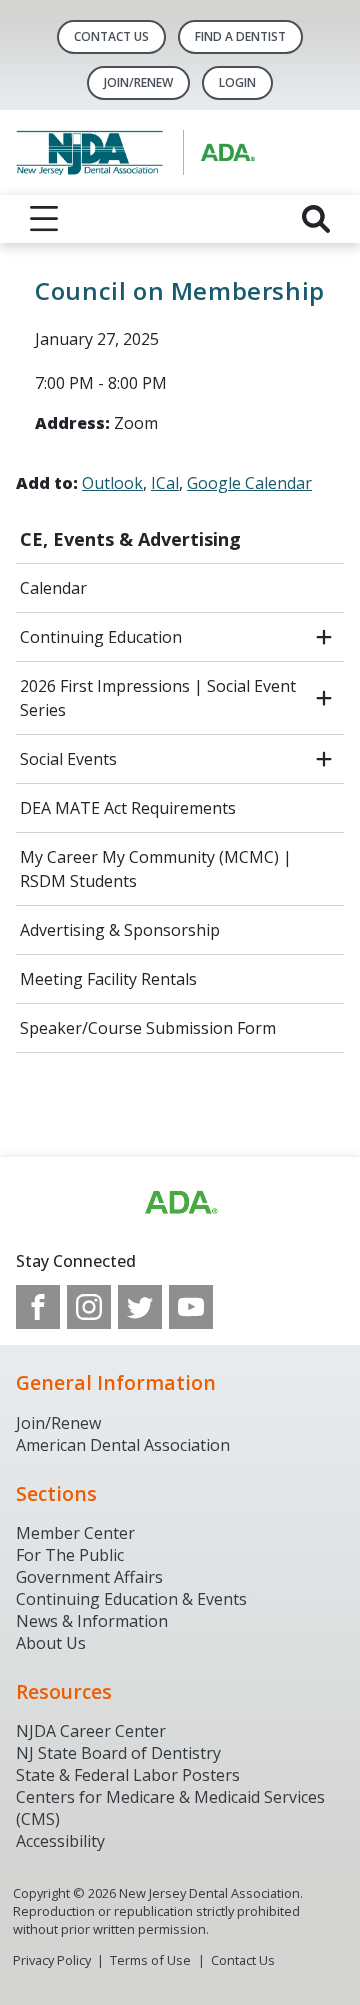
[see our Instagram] (89, 1307)
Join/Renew (138, 82)
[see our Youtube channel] (191, 1307)
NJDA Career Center (91, 1731)
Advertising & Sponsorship (120, 930)
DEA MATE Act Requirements (128, 808)
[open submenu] (324, 637)
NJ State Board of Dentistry (118, 1753)
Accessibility (60, 1841)
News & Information (92, 1621)
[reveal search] (316, 219)
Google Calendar (249, 483)
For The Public (70, 1555)
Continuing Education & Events (131, 1599)
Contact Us (111, 36)
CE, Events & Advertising (130, 539)
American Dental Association (123, 1445)
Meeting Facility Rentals (108, 979)
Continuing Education (101, 637)
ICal (165, 483)
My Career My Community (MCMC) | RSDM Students (156, 869)
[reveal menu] (44, 219)
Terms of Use (150, 1960)
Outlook (112, 483)
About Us (51, 1643)
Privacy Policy (52, 1960)
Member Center (75, 1533)
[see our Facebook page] (38, 1307)
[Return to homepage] (180, 152)
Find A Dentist (240, 36)
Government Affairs (89, 1577)
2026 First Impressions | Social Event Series (158, 698)
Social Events (68, 759)
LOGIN (237, 82)
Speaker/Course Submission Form (148, 1028)
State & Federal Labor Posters (128, 1775)
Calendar (53, 588)
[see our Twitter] (140, 1307)
